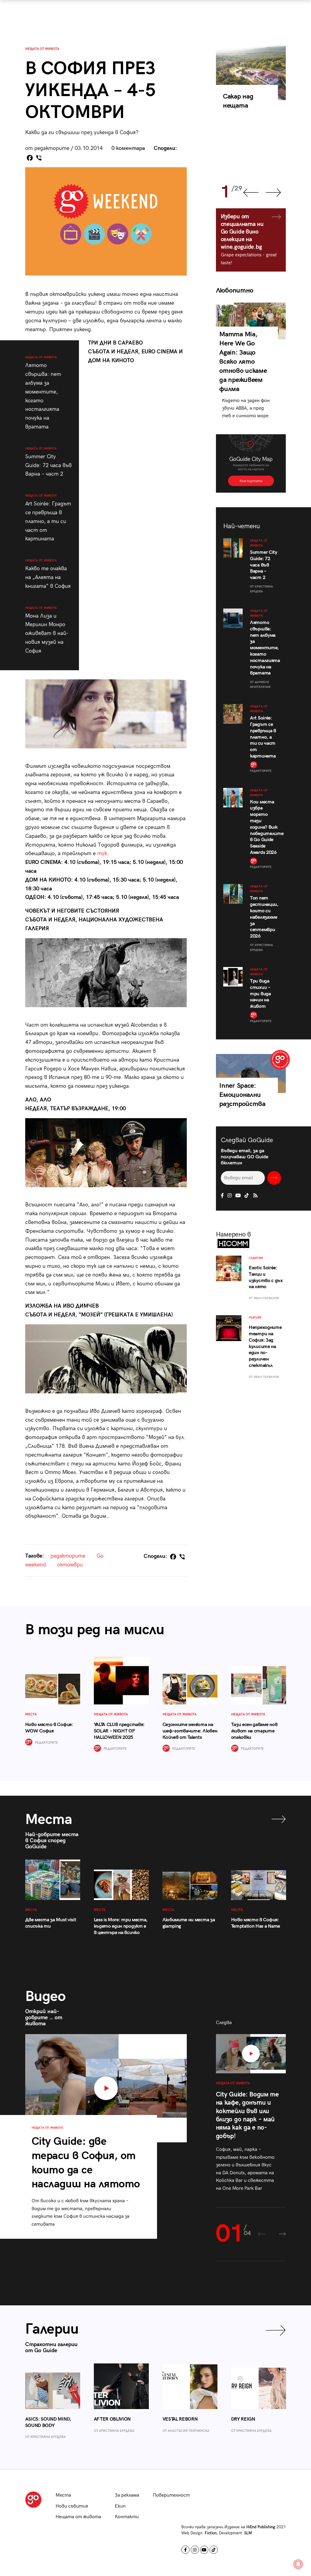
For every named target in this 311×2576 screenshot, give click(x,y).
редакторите (68, 1556)
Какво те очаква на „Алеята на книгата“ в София (48, 574)
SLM (248, 2533)
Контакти (127, 2517)
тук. (103, 853)
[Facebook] (30, 158)
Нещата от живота (42, 49)
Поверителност (171, 2495)
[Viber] (39, 158)
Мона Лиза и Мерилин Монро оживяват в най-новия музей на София (47, 630)
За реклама (127, 2495)
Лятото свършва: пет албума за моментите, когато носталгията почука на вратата (43, 393)
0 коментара (128, 148)
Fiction (211, 2533)
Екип (120, 2506)
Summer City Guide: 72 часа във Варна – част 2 (48, 462)
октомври (70, 1565)
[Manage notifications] (298, 2564)
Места (63, 2495)
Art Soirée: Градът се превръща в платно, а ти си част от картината (48, 518)
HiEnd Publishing (261, 2527)
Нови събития (72, 2506)
